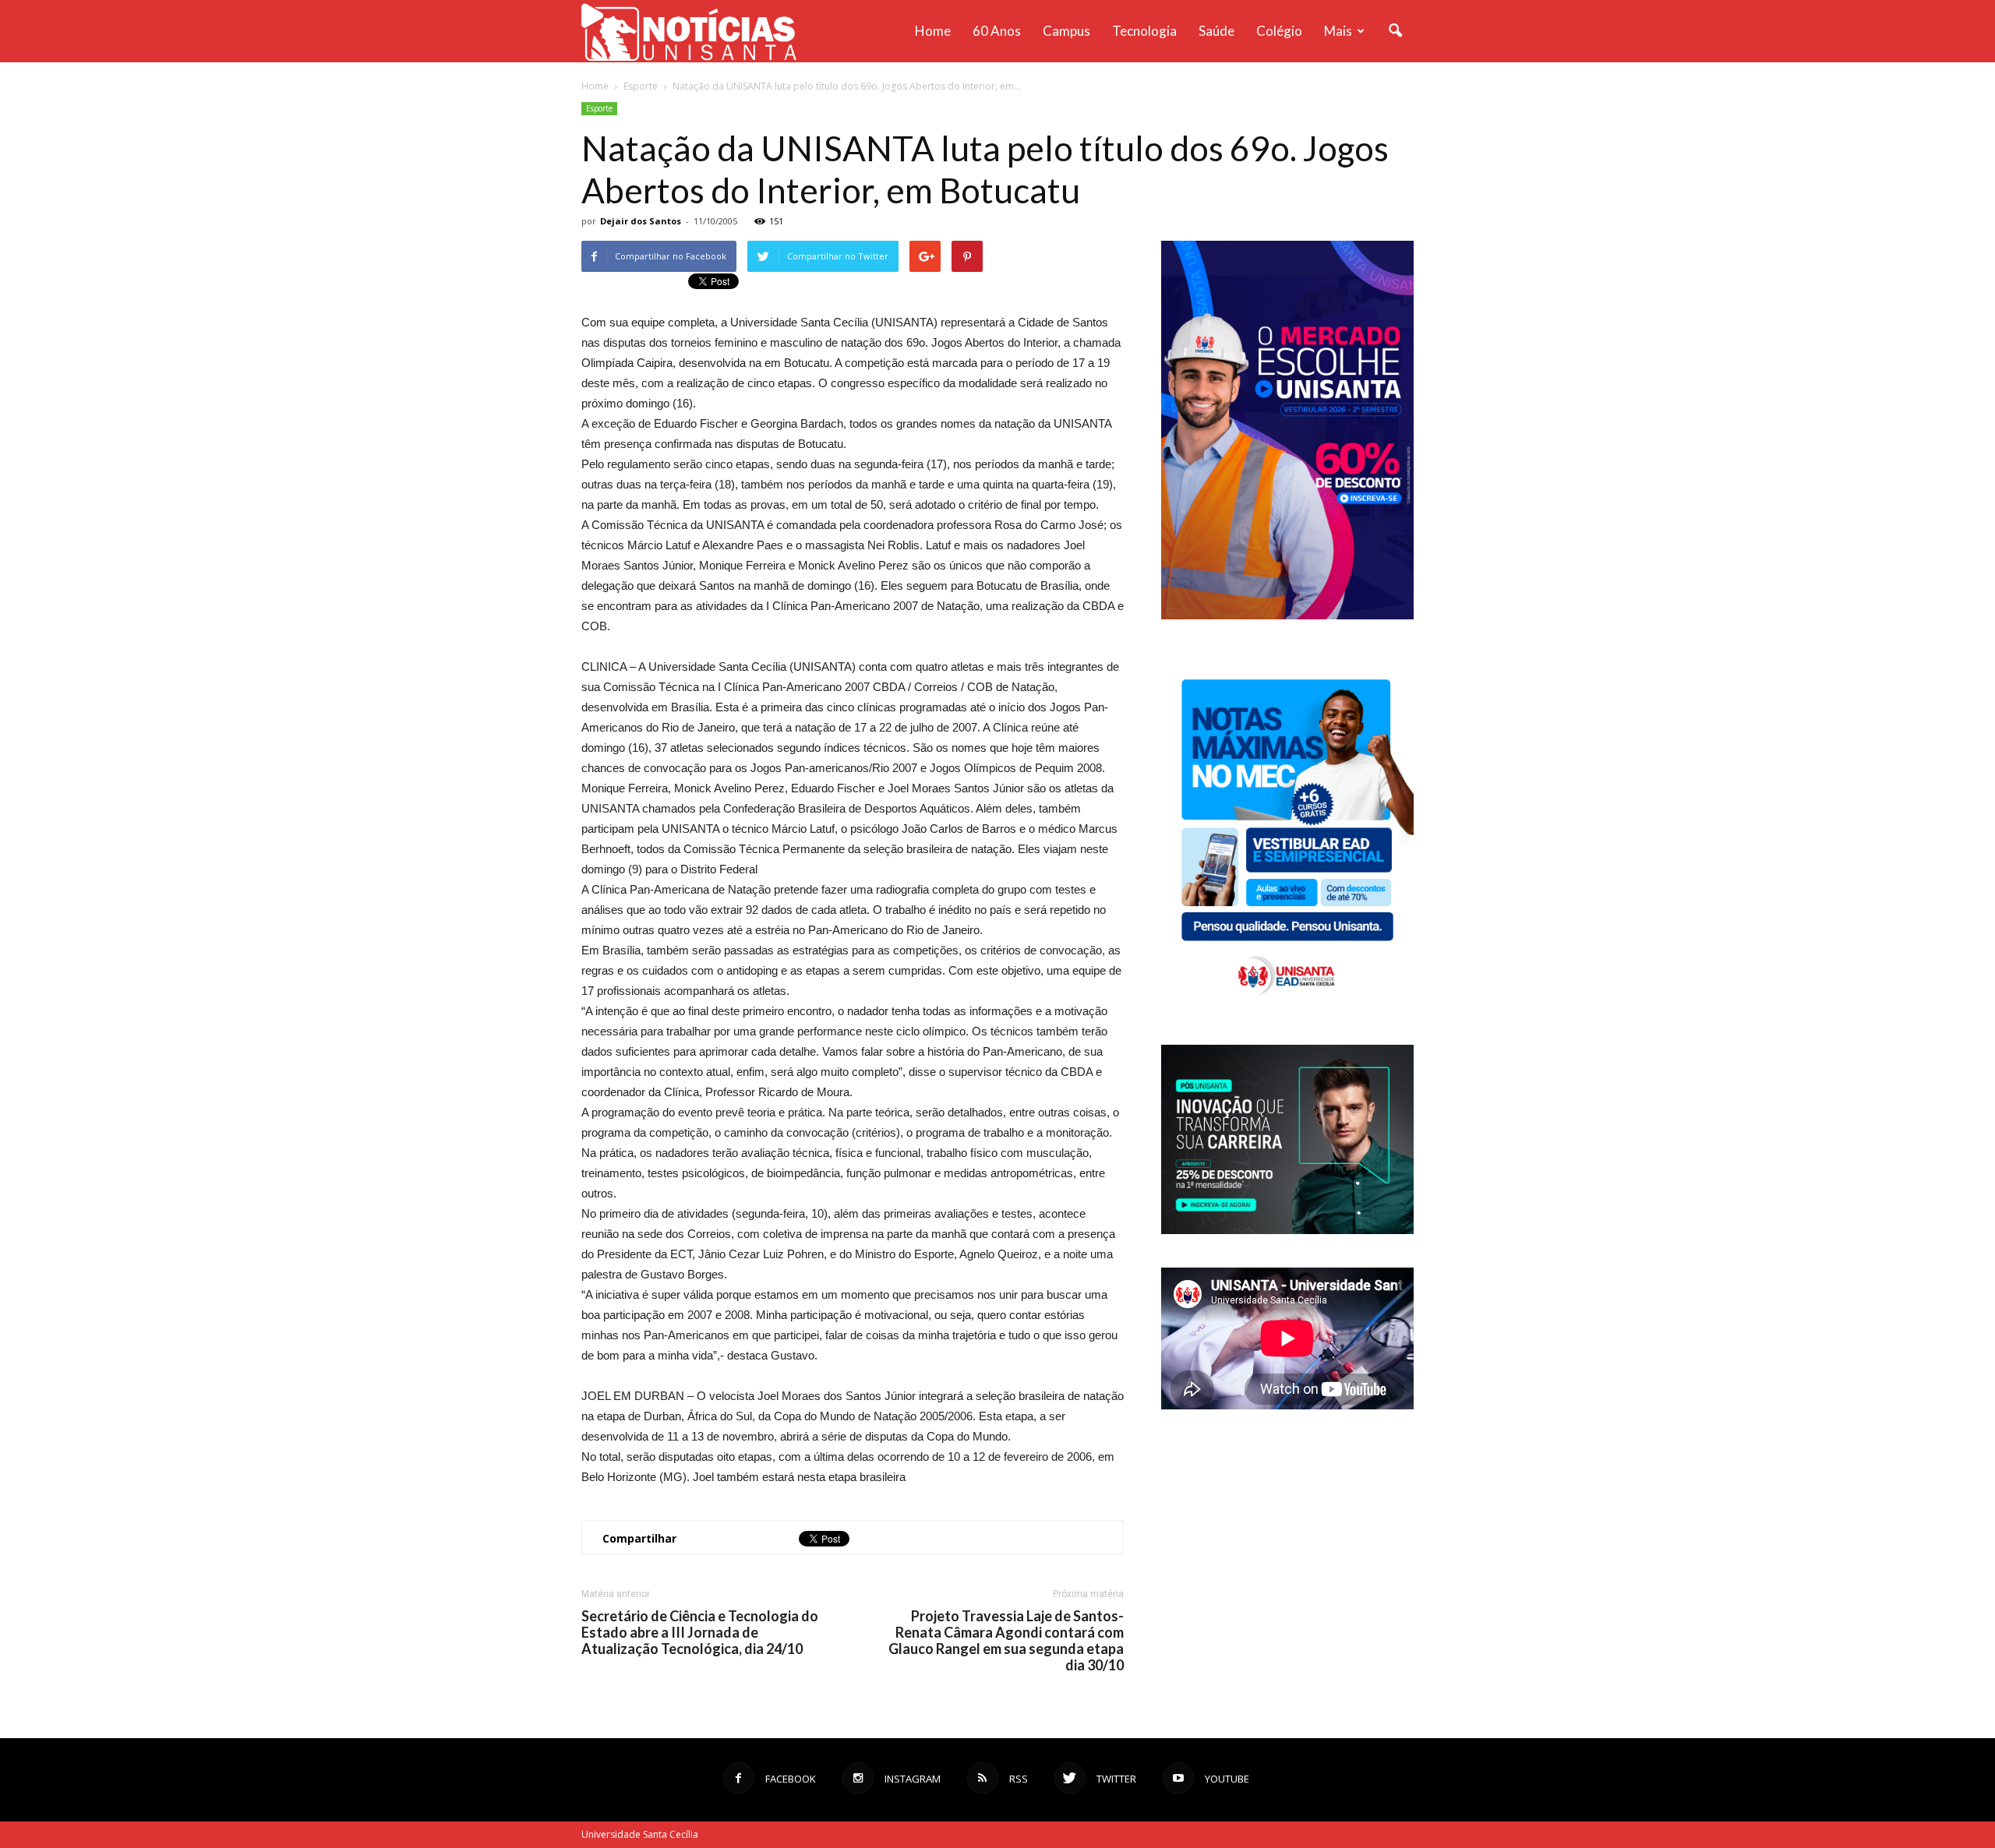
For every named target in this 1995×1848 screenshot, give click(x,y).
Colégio (1279, 31)
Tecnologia (1144, 31)
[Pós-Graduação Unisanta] (1287, 1230)
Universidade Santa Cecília (640, 1834)
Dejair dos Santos (641, 221)
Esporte (599, 108)
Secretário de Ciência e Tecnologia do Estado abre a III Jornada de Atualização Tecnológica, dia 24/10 (700, 1633)
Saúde (1216, 31)
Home (933, 31)
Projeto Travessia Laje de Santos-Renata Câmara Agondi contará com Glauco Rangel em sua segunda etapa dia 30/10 (1006, 1641)
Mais (1338, 31)
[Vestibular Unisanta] (1287, 615)
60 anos (997, 31)
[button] (1395, 31)
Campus (1066, 31)
